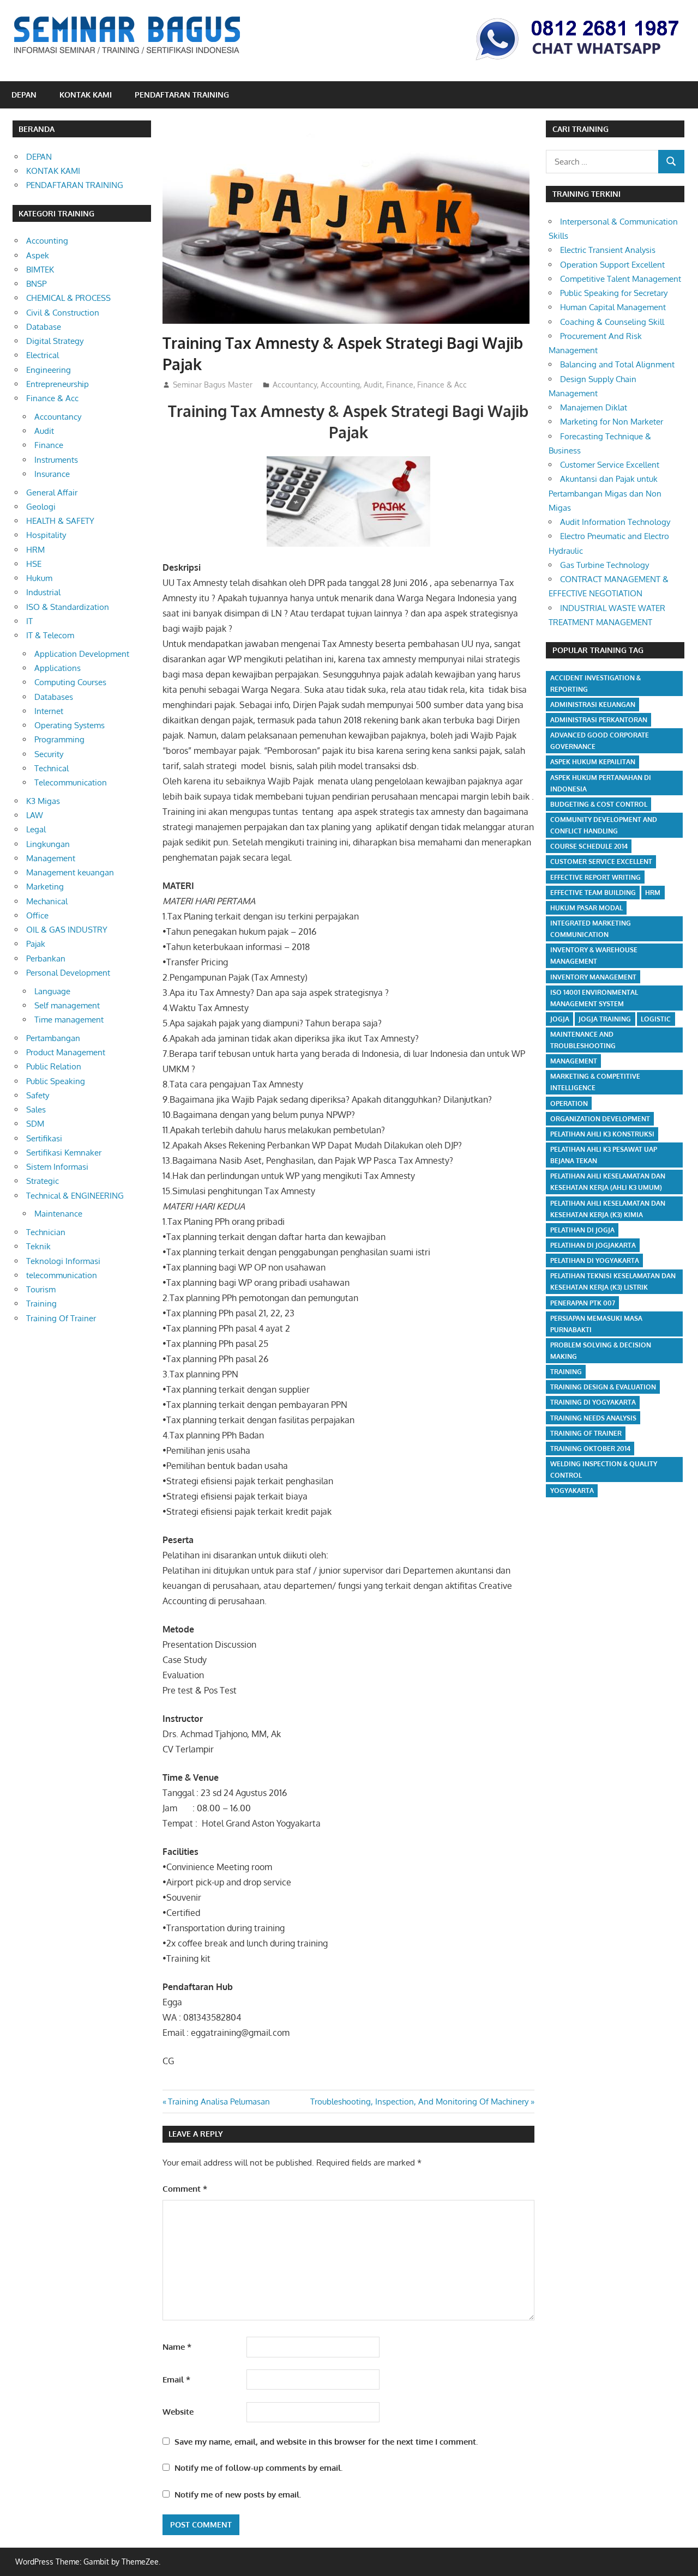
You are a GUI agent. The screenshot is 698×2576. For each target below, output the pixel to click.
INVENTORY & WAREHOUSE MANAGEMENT (594, 956)
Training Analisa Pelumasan (219, 2102)
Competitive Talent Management (621, 279)
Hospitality (46, 535)
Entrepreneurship (58, 384)
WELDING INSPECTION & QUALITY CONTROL (604, 1470)
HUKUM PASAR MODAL (586, 908)
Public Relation (54, 1066)
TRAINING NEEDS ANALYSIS (593, 1418)
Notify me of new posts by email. (238, 2495)
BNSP (36, 284)
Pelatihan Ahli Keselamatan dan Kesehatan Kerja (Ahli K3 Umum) (608, 1182)
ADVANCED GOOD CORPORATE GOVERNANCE (600, 741)
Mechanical (47, 901)
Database (44, 327)
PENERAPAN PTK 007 (583, 1303)
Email (176, 2380)
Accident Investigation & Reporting (595, 684)
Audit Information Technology (615, 522)
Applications (58, 668)
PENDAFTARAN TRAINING (182, 95)
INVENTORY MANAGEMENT (593, 977)
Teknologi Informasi (63, 1261)
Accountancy (295, 385)
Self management (67, 1005)
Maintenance (58, 1214)
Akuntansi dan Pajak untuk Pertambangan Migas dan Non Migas (605, 493)
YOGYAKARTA (572, 1490)
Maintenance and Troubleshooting (583, 1040)
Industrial (43, 592)
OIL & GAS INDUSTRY (67, 930)
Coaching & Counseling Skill (612, 322)
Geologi (41, 507)
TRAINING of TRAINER (586, 1433)
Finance (400, 385)
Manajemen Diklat (594, 407)
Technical (52, 768)
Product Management (66, 1052)
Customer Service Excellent (610, 465)
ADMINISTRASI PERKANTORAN (599, 720)
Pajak (36, 944)
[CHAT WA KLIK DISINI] (577, 62)
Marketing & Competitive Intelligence (595, 1082)
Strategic (43, 1181)
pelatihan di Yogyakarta (595, 1260)
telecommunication (62, 1275)
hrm (653, 893)
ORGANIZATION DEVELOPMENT (600, 1119)
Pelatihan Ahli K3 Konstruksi (602, 1134)
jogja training (605, 1019)
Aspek (38, 255)
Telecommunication (71, 782)
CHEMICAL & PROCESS (68, 298)
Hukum (39, 578)
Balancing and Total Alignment (617, 364)
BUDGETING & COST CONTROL (599, 804)
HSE (34, 564)
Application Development (82, 654)
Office (37, 915)
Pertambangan (53, 1038)
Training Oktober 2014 (590, 1449)
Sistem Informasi (57, 1167)
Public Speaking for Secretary (614, 293)
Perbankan (46, 959)
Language (52, 991)
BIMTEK (40, 270)
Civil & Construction (63, 313)
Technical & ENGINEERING (75, 1196)
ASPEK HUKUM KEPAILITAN (593, 762)
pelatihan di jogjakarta (593, 1245)
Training (41, 1304)
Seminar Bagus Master (213, 385)
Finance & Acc (442, 385)
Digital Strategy (55, 341)
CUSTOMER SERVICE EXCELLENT (601, 861)
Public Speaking (56, 1081)
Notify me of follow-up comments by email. (258, 2468)
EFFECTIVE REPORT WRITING (595, 877)
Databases (54, 697)
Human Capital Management (613, 307)
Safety (38, 1095)
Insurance (52, 474)
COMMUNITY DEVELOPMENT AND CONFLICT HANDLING (604, 825)
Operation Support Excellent (612, 265)
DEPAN (24, 95)
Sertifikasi (44, 1138)
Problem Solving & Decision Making (601, 1351)
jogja (560, 1019)
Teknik (38, 1246)
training (566, 1372)
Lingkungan (48, 844)
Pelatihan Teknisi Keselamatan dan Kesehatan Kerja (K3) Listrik (613, 1281)
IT (29, 621)
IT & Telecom (50, 635)
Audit (373, 385)
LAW (35, 815)
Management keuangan (70, 872)
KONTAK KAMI (86, 95)
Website (178, 2412)
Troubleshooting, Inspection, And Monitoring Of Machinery (419, 2102)
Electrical (43, 355)
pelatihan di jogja (582, 1230)
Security (49, 754)
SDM (35, 1124)
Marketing (45, 887)
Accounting (340, 385)
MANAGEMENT (574, 1061)
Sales (36, 1109)
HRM (35, 550)
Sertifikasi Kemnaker (64, 1153)
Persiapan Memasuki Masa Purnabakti (596, 1324)
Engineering (49, 370)
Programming (59, 739)
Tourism (41, 1289)
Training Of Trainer (61, 1318)
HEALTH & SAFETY (60, 521)
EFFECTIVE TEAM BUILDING (593, 893)
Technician (46, 1232)
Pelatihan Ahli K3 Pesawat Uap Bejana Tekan (604, 1155)
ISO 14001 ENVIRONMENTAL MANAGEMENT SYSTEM (594, 998)
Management (51, 858)
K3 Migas (43, 801)
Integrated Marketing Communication (591, 929)
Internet (49, 711)
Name (177, 2347)
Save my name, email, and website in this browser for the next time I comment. (326, 2442)
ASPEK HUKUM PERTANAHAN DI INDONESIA (601, 783)
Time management (69, 1020)
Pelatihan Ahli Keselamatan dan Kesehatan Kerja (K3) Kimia (608, 1209)
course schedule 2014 (589, 846)
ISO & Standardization (68, 607)
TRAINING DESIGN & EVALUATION (603, 1387)
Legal (36, 829)
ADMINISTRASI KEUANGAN (593, 705)
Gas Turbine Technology (604, 565)
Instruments (56, 460)
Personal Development (68, 973)
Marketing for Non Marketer (612, 422)
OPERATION (569, 1103)
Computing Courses (70, 682)
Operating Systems (70, 725)
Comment (185, 2189)
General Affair (52, 492)
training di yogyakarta (593, 1402)
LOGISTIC (656, 1019)
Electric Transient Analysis (608, 250)
